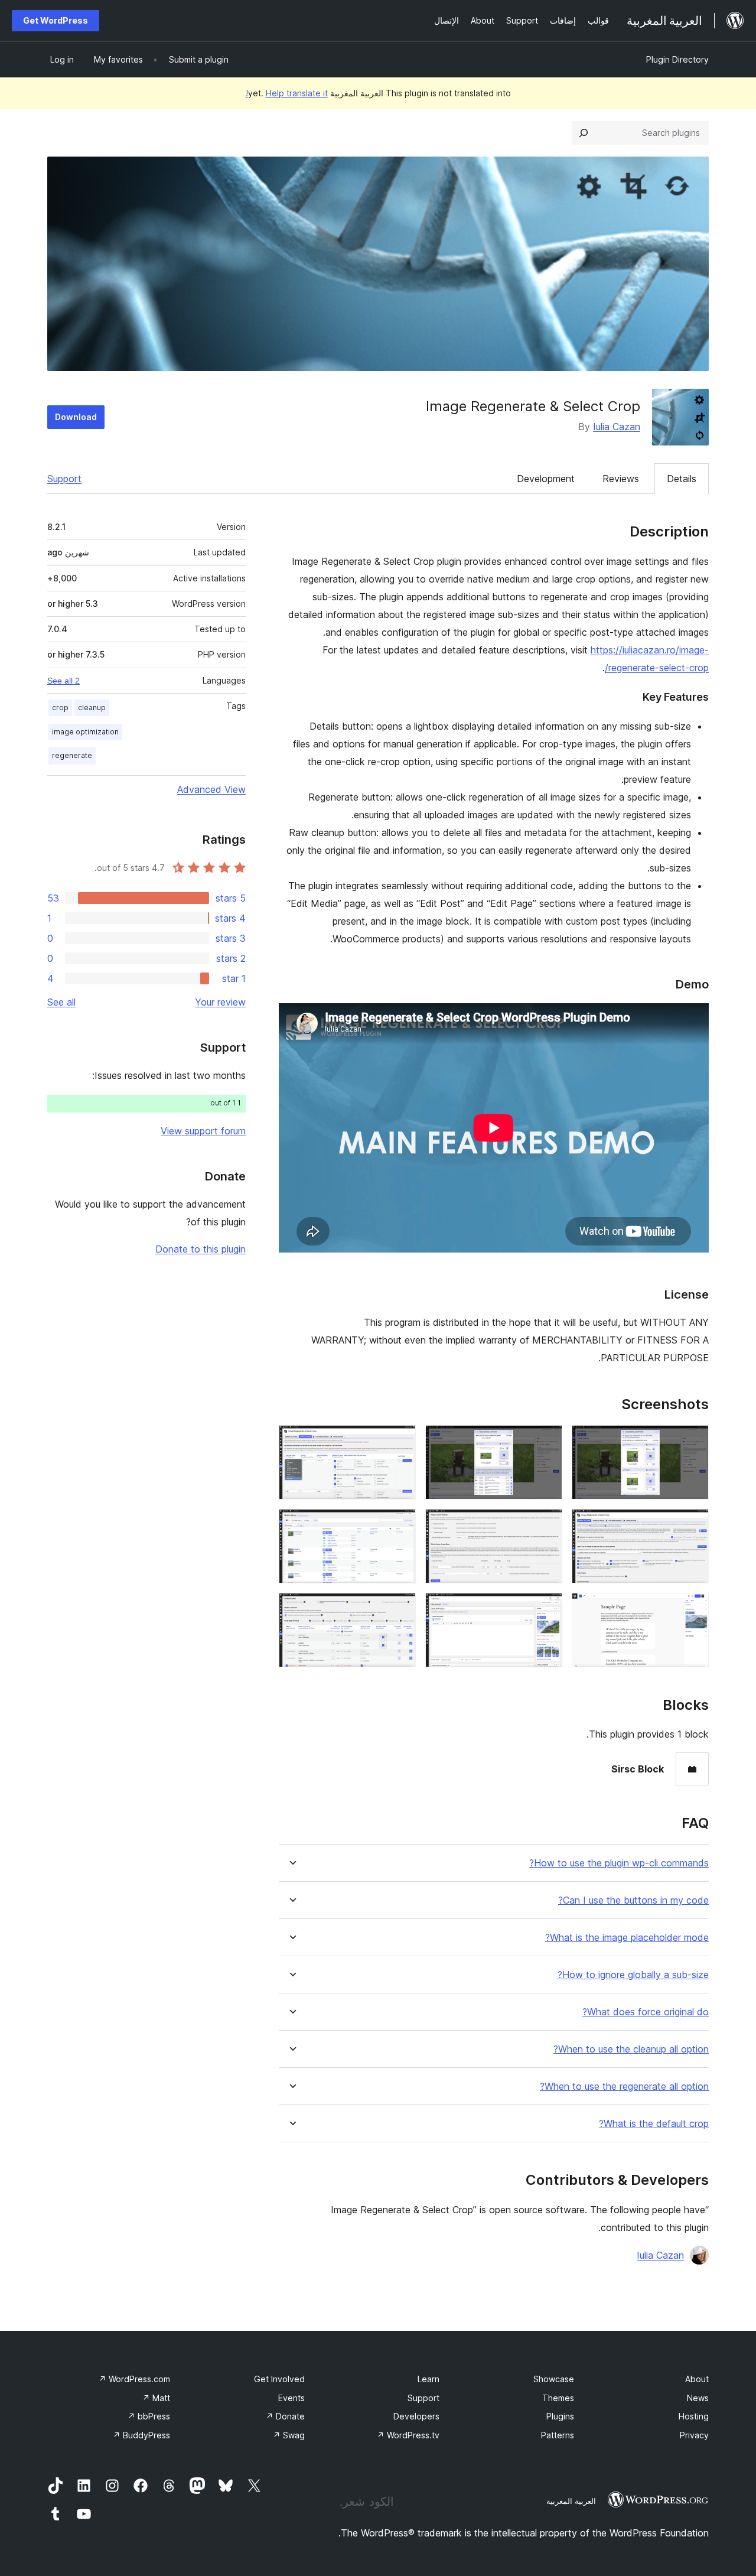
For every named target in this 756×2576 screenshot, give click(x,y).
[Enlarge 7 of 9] (693, 1609)
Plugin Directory (677, 59)
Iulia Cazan (617, 427)
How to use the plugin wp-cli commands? (619, 1863)
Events (291, 2398)
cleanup (92, 708)
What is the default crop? (654, 2124)
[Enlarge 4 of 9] (693, 1525)
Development (546, 479)
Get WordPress (56, 20)
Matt (156, 2398)
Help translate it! (287, 93)
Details (682, 479)
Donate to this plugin (201, 1249)
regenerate (72, 755)
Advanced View (211, 789)
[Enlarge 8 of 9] (546, 1609)
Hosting (694, 2416)
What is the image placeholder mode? (627, 1938)
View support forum (203, 1131)
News (698, 2398)
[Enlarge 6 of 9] (400, 1525)
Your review (220, 1002)
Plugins (560, 2416)
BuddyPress (141, 2435)
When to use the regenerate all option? (624, 2087)
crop (60, 708)
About (697, 2379)
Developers (416, 2416)
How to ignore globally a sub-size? (633, 1975)
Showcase (554, 2379)
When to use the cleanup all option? (631, 2049)
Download (76, 417)
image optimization (85, 732)
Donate (285, 2416)
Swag (289, 2435)
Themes (558, 2398)
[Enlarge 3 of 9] (400, 1441)
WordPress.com (134, 2379)
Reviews (621, 479)
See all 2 (63, 681)
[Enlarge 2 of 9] (546, 1441)
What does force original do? (646, 2012)
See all (61, 1002)
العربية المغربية (571, 2501)
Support (64, 479)
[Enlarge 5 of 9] (546, 1525)
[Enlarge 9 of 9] (400, 1609)
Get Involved (279, 2379)
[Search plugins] (584, 133)
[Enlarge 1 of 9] (693, 1441)
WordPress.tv (408, 2435)
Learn (428, 2379)
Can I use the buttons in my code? (633, 1900)
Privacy (694, 2435)
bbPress (149, 2416)
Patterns (558, 2435)
